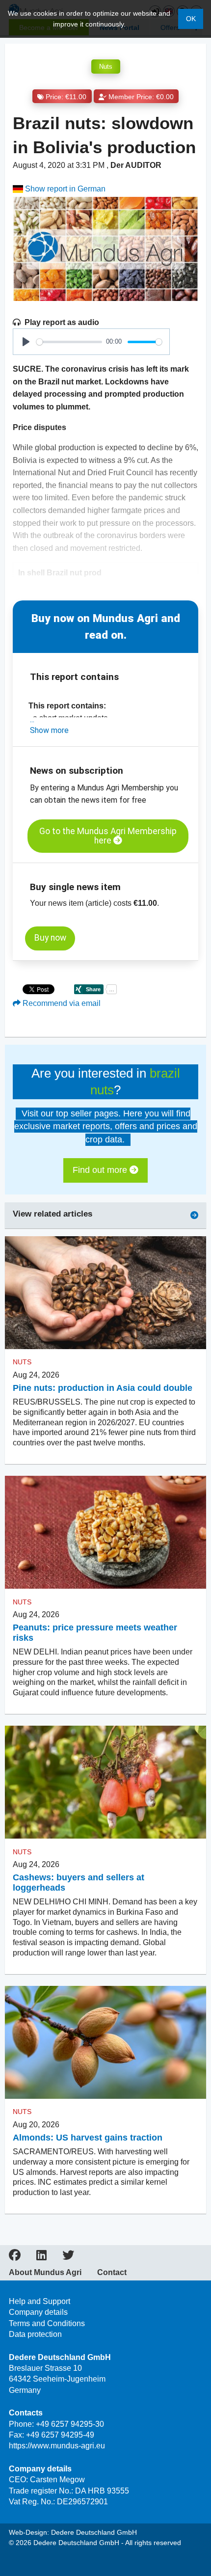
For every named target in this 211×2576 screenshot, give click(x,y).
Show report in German (64, 189)
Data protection (35, 2334)
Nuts (106, 67)
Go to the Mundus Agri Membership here (108, 836)
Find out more (101, 1170)
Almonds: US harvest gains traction (88, 2138)
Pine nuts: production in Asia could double (103, 1388)
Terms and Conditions (47, 2323)
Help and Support (40, 2301)
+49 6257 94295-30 (70, 2424)
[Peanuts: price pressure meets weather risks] (105, 1532)
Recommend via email (61, 1003)
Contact (112, 2273)
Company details (38, 2312)
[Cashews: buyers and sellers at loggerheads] (105, 1782)
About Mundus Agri (45, 2273)
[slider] (69, 342)
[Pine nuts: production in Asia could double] (105, 1293)
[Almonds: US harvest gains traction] (105, 2043)
